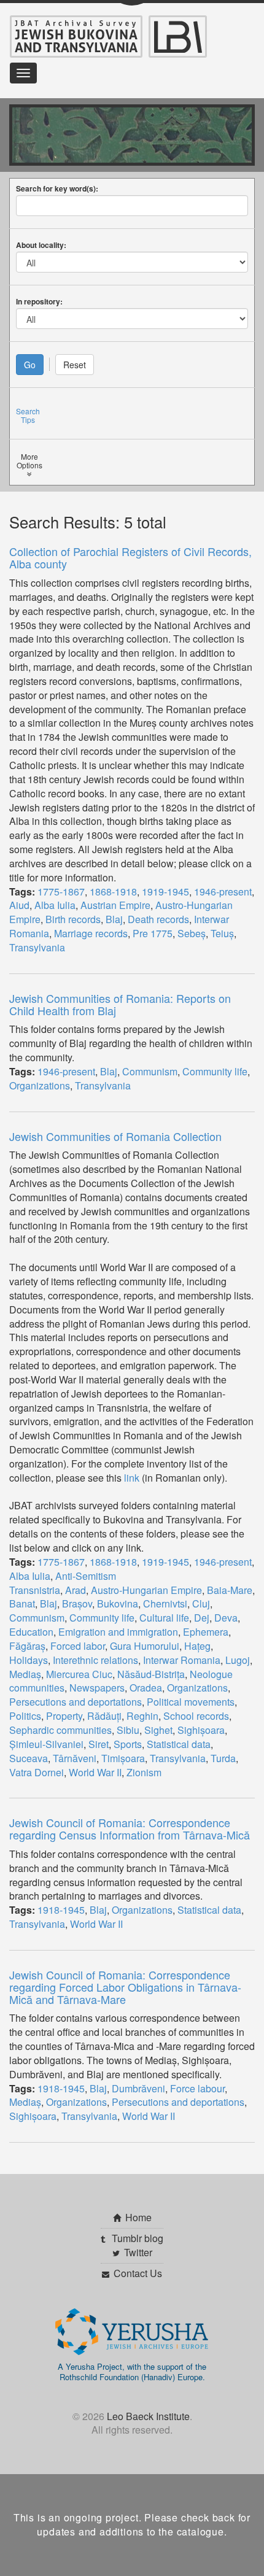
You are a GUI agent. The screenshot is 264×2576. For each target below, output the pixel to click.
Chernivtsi (165, 1603)
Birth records (73, 919)
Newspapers (97, 1688)
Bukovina (118, 1603)
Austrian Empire (115, 905)
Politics (25, 1716)
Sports (128, 1744)
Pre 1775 (153, 933)
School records (196, 1716)
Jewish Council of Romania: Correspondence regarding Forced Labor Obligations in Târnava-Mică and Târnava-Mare (125, 1987)
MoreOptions (29, 461)
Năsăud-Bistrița (151, 1674)
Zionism (144, 1772)
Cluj (201, 1603)
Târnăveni (75, 1758)
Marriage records (91, 933)
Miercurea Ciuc (79, 1674)
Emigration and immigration (118, 1632)
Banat (22, 1603)
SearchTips (28, 415)
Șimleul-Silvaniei (46, 1744)
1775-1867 (61, 892)
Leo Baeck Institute (148, 2416)
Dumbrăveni (138, 2088)
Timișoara (123, 1758)
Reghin (142, 1716)
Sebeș (192, 933)
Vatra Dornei (37, 1772)
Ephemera (206, 1632)
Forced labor (78, 1646)
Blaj (114, 919)
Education (31, 1632)
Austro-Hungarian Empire (146, 1590)
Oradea (146, 1688)
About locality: (41, 245)
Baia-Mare (230, 1590)
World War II (95, 1772)
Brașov (77, 1603)
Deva (226, 1618)
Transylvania (37, 947)
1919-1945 (165, 892)
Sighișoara (201, 1730)
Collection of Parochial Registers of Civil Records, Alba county (130, 557)
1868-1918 (113, 892)
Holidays (29, 1660)
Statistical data (179, 1744)
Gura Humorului (145, 1646)
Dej (202, 1618)
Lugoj (238, 1660)
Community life (215, 1071)
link (132, 1478)
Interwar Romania (182, 1660)
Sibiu (128, 1730)
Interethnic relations (95, 1660)
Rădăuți (104, 1716)
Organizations (40, 1085)
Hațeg (197, 1646)
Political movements (191, 1702)
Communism (150, 1071)
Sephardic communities (60, 1730)
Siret (99, 1744)
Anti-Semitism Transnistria (63, 1583)
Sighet (158, 1730)
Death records (158, 919)
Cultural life (164, 1618)
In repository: (39, 301)
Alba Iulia (55, 905)
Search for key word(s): (57, 188)
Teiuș (222, 933)
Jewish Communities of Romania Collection (115, 1136)
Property (64, 1716)
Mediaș (25, 1674)
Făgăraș (27, 1646)
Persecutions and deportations (76, 1702)
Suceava (29, 1758)
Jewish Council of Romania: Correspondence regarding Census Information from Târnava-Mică (130, 1828)
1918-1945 (61, 1910)
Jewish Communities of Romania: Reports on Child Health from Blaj (120, 1004)
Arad (76, 1590)
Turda (223, 1758)
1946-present (223, 892)
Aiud (19, 905)
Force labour (197, 2088)
